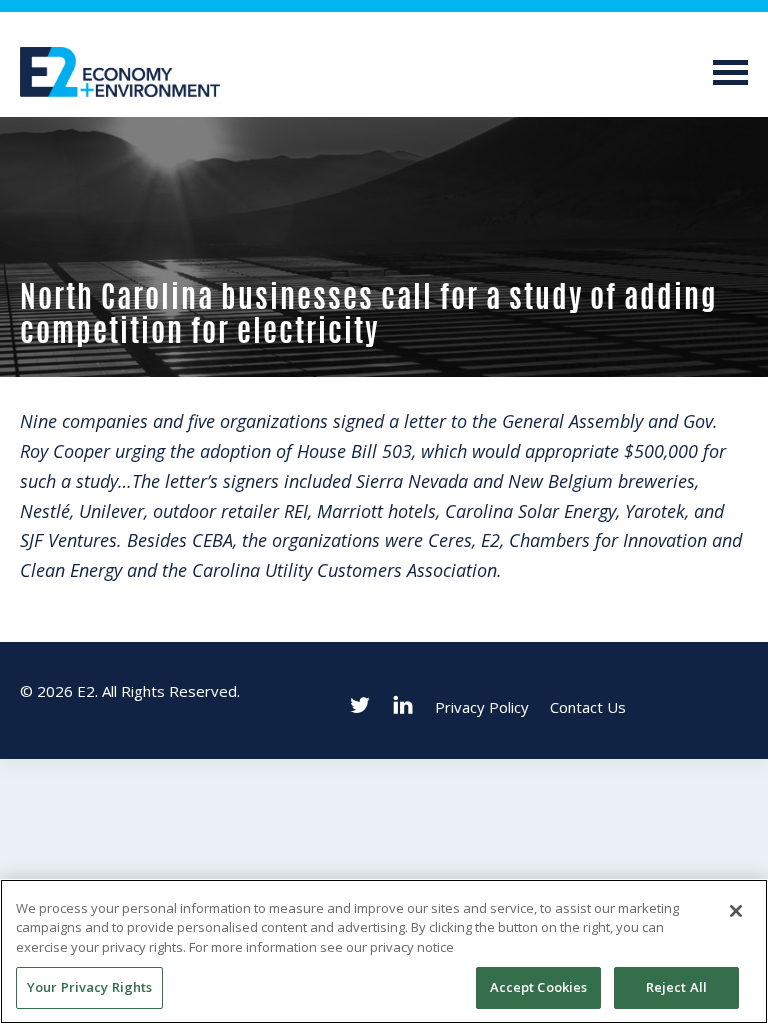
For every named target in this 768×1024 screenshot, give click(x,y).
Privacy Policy (482, 707)
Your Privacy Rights (89, 987)
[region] (384, 951)
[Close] (736, 911)
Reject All (676, 987)
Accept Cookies (539, 987)
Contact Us (588, 707)
